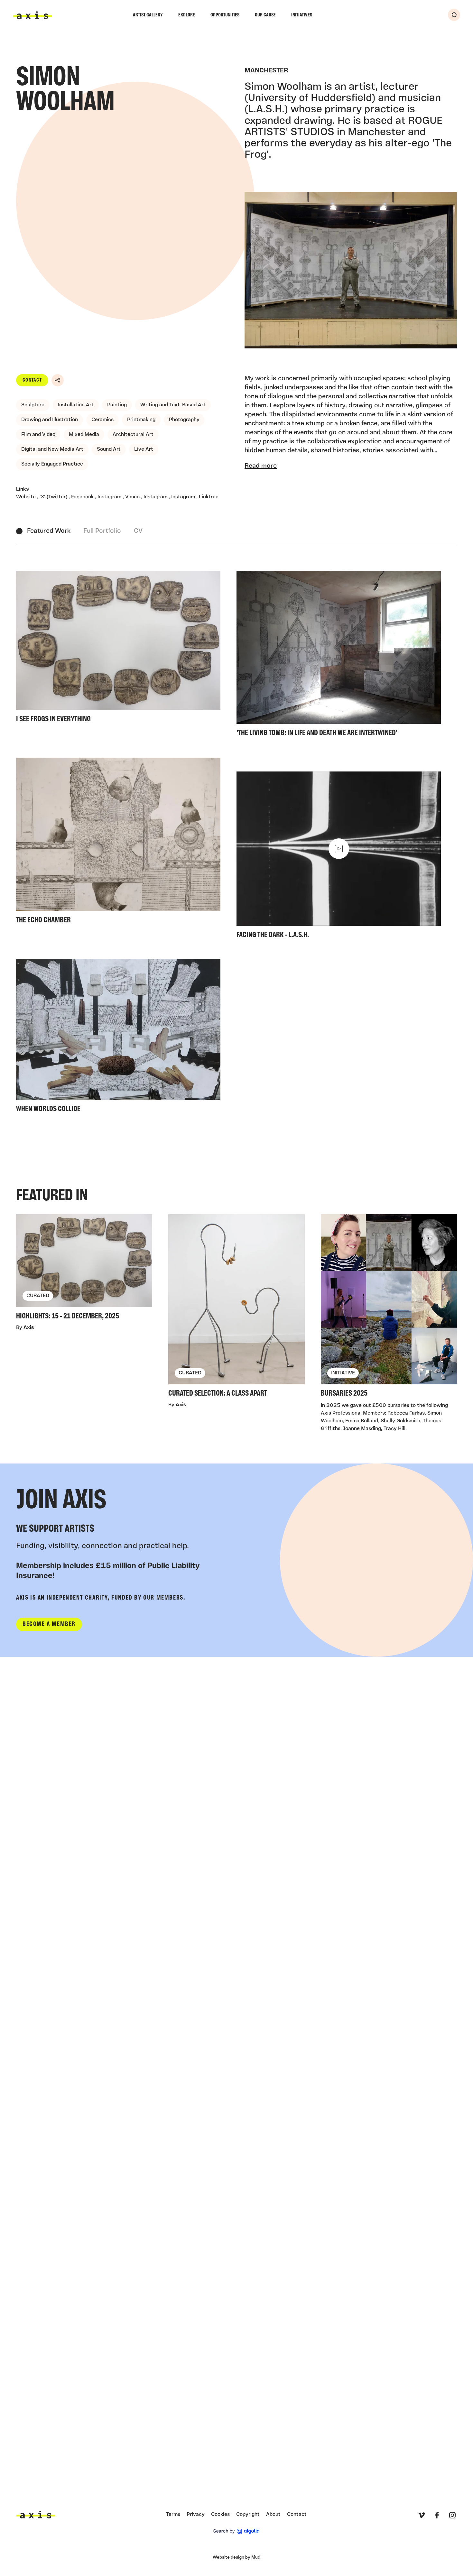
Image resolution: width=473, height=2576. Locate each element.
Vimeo (133, 497)
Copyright (248, 2515)
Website (27, 497)
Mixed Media (84, 435)
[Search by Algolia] (236, 2531)
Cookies (220, 2515)
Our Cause (265, 15)
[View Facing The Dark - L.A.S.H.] (339, 857)
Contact (32, 380)
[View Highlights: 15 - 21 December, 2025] (84, 1269)
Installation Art (76, 405)
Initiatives (302, 15)
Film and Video (38, 435)
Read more (261, 466)
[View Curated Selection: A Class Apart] (236, 1308)
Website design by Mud (236, 2558)
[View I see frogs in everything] (118, 649)
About (273, 2515)
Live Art (144, 449)
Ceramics (102, 420)
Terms (173, 2515)
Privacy (196, 2515)
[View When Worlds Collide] (118, 1038)
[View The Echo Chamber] (118, 843)
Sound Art (109, 449)
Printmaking (141, 420)
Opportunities (225, 15)
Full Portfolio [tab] (102, 531)
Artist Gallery (148, 15)
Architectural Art (133, 435)
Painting (117, 405)
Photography (184, 420)
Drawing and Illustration (50, 420)
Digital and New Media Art (52, 449)
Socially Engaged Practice (52, 464)
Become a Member (49, 1624)
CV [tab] (138, 531)
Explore (187, 15)
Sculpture (33, 405)
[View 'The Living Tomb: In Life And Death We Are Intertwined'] (339, 656)
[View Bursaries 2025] (389, 1308)
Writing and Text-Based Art (173, 405)
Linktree (209, 497)
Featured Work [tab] (49, 531)
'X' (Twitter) (54, 497)
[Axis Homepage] (32, 15)
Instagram (110, 497)
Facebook (83, 497)
